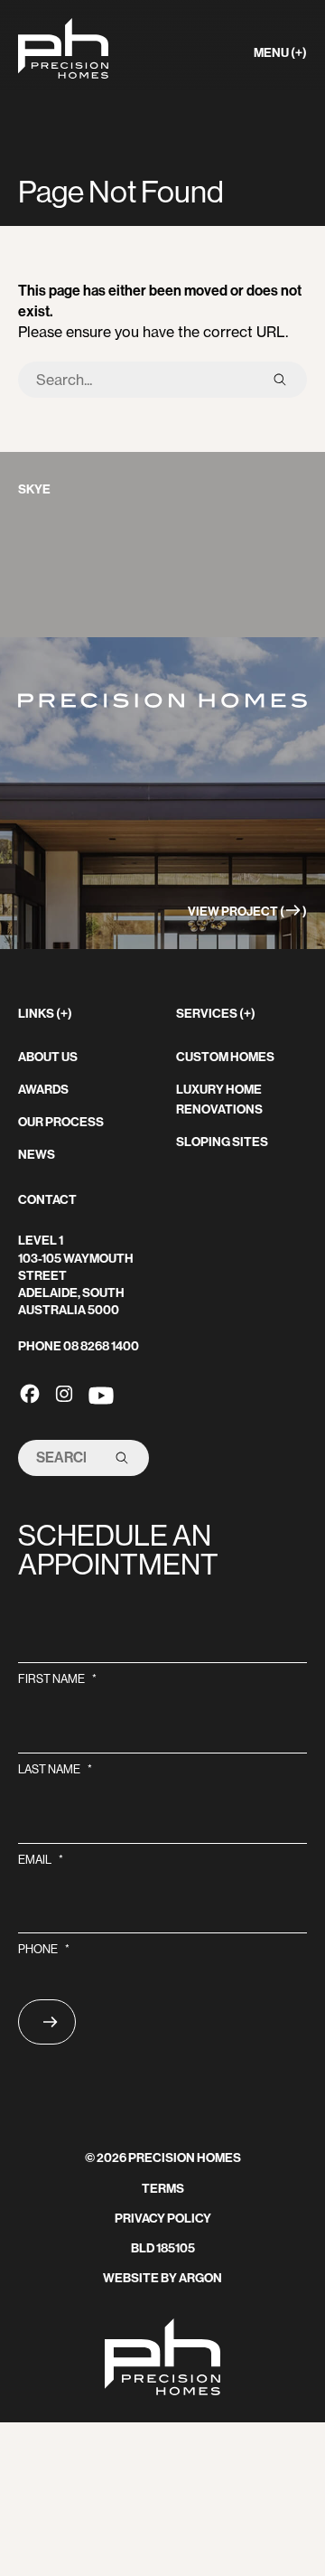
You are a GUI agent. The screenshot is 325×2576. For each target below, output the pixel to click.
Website (131, 2278)
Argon (200, 2278)
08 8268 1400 (101, 1346)
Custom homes (225, 1057)
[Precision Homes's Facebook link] (30, 1393)
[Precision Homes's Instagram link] (64, 1393)
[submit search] (280, 380)
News (37, 1155)
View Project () (247, 912)
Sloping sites (222, 1142)
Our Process (61, 1122)
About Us (48, 1057)
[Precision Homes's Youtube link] (101, 1393)
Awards (43, 1090)
